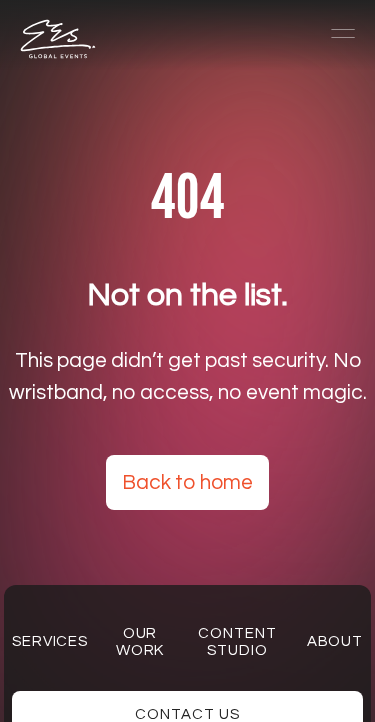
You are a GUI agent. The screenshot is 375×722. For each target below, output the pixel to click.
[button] (334, 34)
